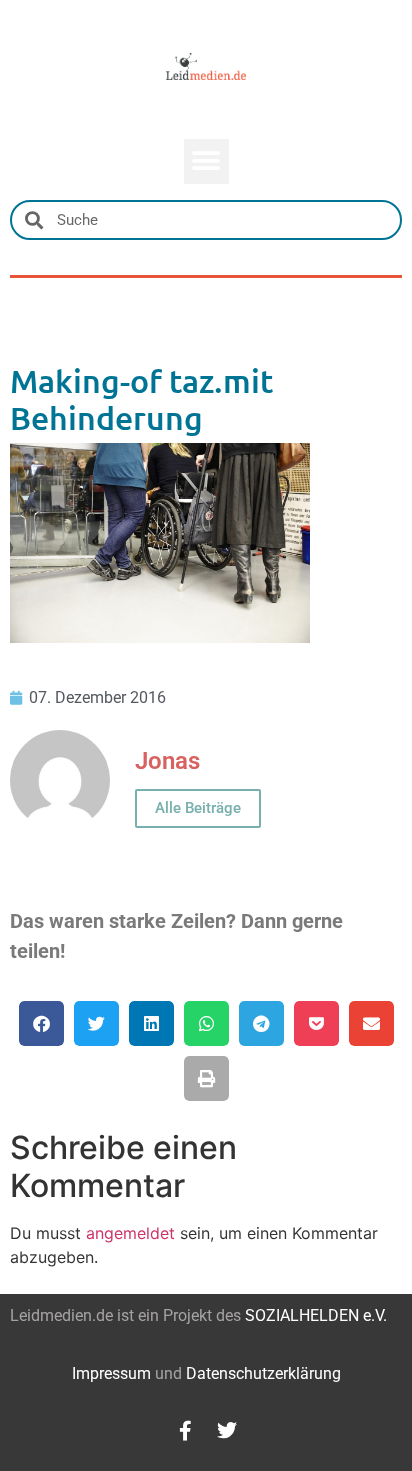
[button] (206, 161)
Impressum (111, 1373)
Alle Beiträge (198, 808)
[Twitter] (227, 1431)
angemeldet (130, 1233)
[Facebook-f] (185, 1431)
